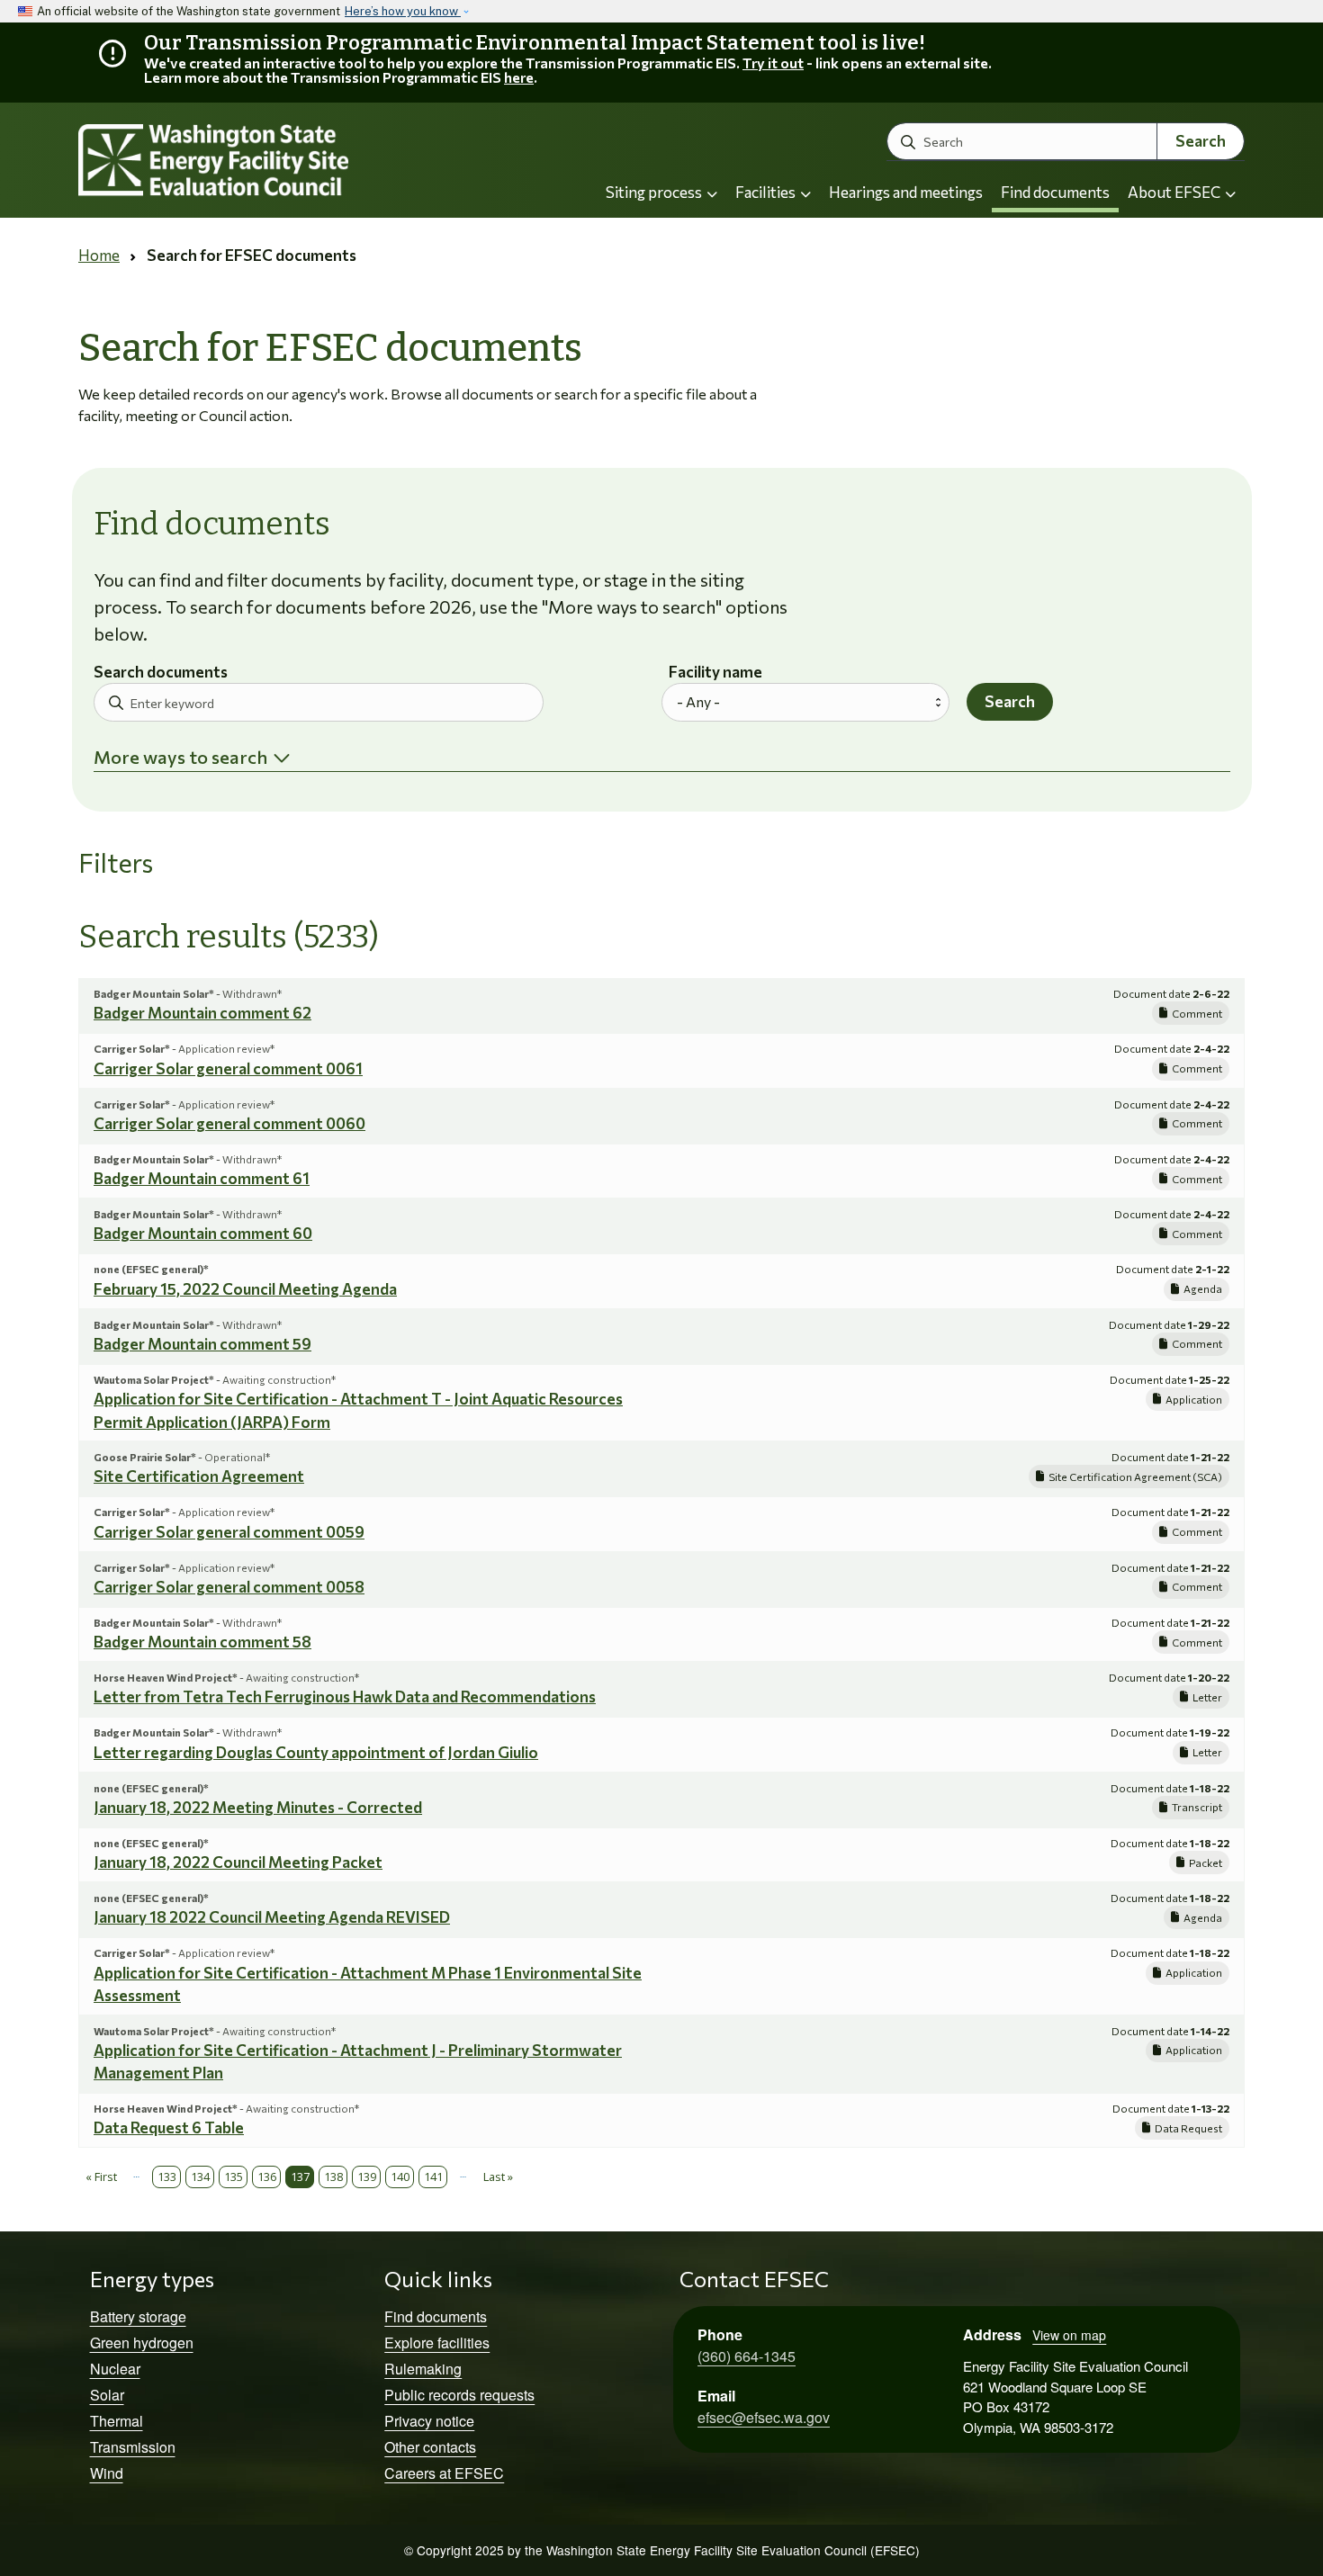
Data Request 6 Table (169, 2127)
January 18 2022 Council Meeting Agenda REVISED (272, 1917)
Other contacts (430, 2447)
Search (1201, 141)
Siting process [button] (655, 192)
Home (99, 255)
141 (433, 2177)
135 (234, 2177)
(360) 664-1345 (747, 2356)
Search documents (161, 673)
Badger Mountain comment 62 (202, 1013)
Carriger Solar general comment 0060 (229, 1123)
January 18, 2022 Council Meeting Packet (238, 1862)
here (519, 77)
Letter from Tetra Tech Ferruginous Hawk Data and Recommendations (345, 1696)
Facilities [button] (767, 192)
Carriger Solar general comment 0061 (228, 1068)
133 (167, 2177)
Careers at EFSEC (444, 2473)
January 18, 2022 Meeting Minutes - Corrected (258, 1807)
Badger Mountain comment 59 (202, 1344)
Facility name (715, 673)
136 (267, 2177)
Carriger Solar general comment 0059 (229, 1532)
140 (400, 2177)
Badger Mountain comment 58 (202, 1642)
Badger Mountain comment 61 (202, 1178)
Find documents (1055, 192)
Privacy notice (429, 2421)
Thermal (117, 2421)
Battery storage (138, 2316)
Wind (107, 2473)
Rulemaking (423, 2369)
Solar (107, 2395)
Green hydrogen (142, 2343)
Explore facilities (437, 2343)
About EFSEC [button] (1175, 192)
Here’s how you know (403, 11)
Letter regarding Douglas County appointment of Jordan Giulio (316, 1752)
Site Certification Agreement (199, 1476)
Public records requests (459, 2395)
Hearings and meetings (906, 192)
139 (367, 2177)
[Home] (262, 161)
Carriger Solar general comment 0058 (229, 1587)
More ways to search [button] (180, 757)
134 (200, 2177)
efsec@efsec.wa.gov (764, 2417)
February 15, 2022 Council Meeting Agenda (245, 1289)
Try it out (773, 63)
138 (333, 2177)
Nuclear (115, 2369)
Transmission (133, 2447)
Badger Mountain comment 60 (203, 1233)
